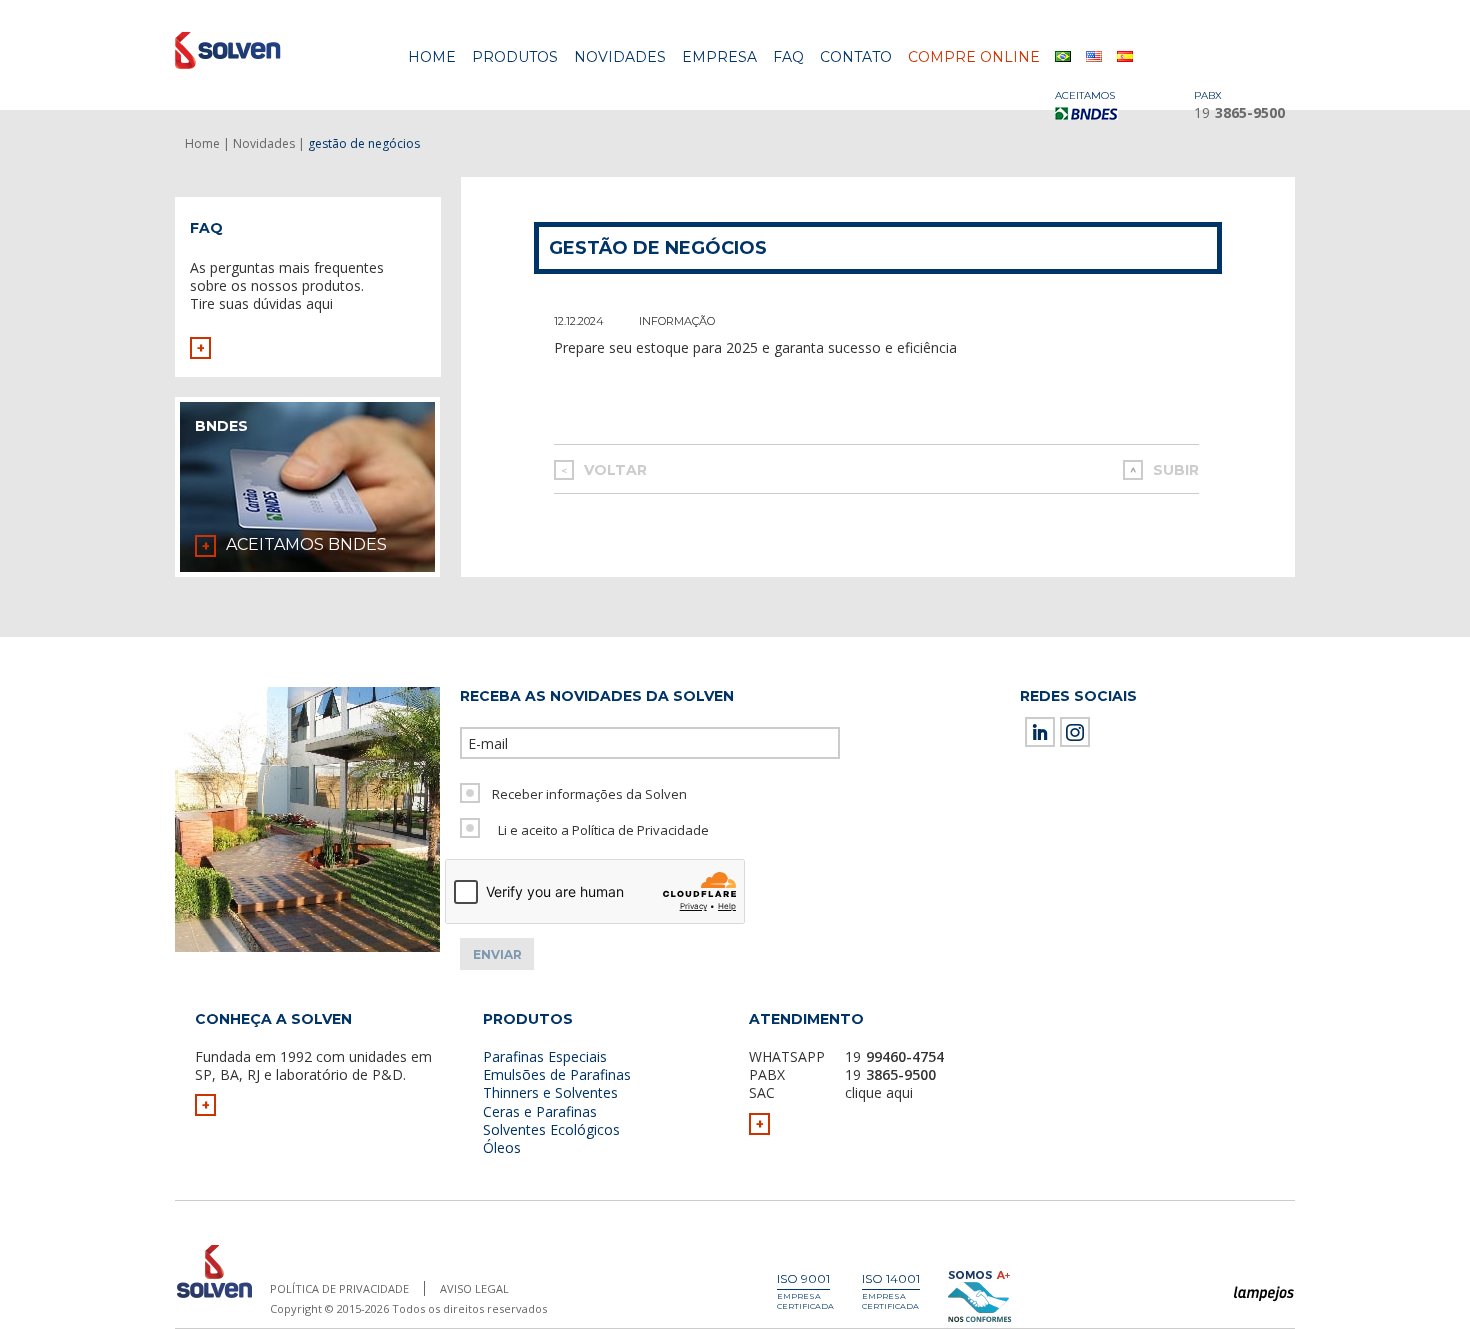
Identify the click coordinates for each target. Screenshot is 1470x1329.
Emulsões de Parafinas (557, 1074)
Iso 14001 (891, 1278)
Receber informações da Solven (589, 794)
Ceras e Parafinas (540, 1111)
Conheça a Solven (273, 1019)
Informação (677, 321)
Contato (856, 57)
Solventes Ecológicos (551, 1129)
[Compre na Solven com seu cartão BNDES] (1095, 113)
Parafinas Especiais (545, 1056)
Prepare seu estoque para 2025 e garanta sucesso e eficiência (755, 347)
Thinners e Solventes (550, 1092)
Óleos (502, 1147)
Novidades (620, 57)
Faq (788, 57)
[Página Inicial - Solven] (214, 1298)
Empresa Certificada (805, 1301)
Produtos (515, 57)
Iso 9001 (803, 1278)
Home (432, 57)
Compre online (974, 57)
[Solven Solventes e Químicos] (272, 50)
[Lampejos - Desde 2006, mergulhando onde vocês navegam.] (1264, 1294)
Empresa (719, 57)
